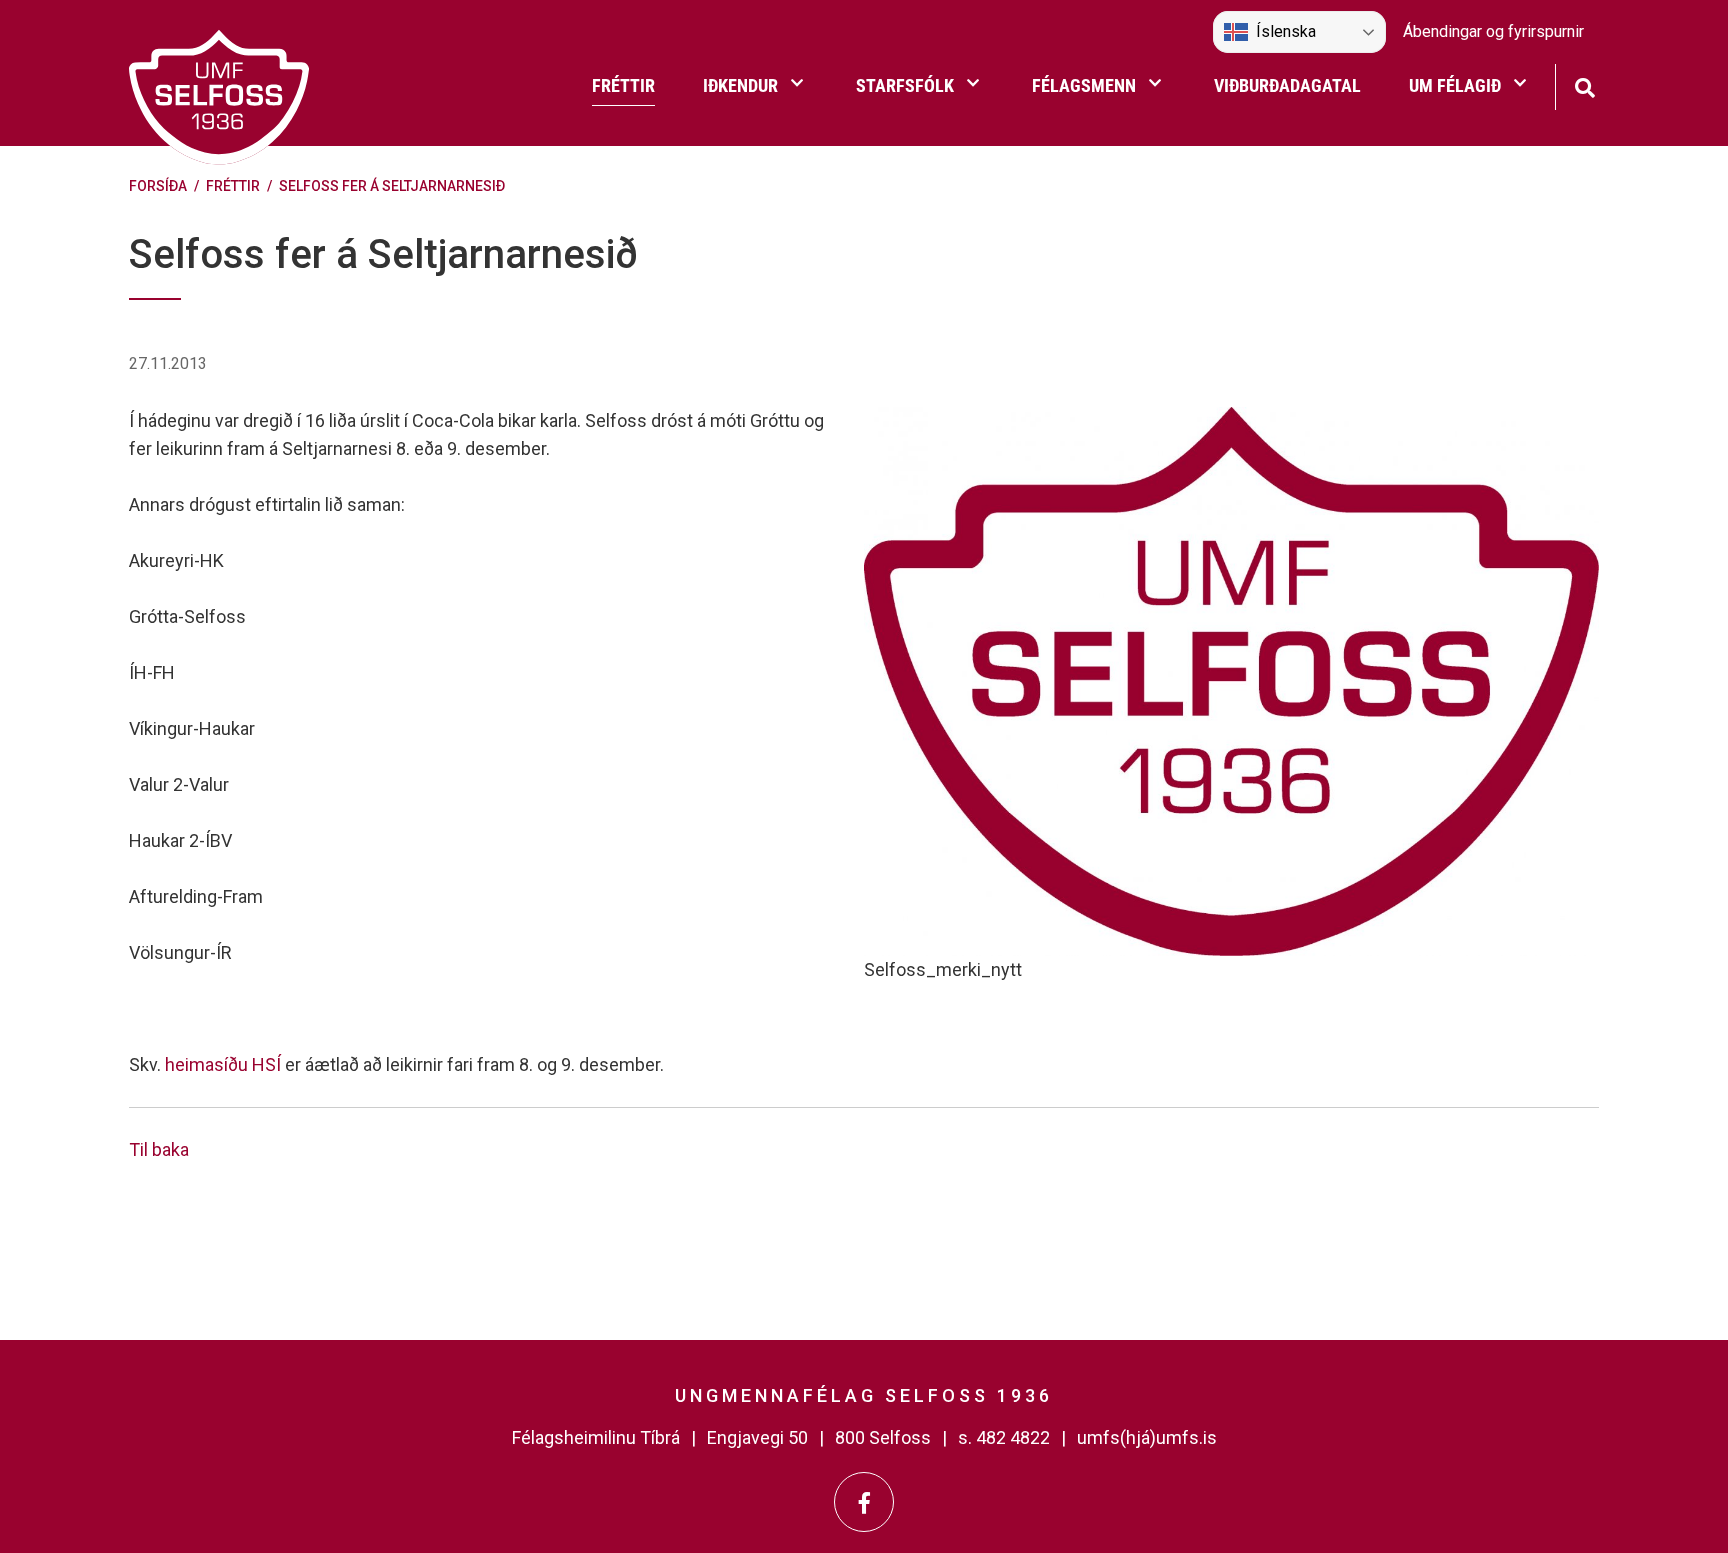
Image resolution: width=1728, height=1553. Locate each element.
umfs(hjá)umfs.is (1147, 1437)
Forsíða (158, 186)
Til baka (159, 1149)
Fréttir (233, 186)
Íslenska (1286, 31)
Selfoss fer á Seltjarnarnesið (392, 186)
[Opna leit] (1584, 85)
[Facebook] (864, 1502)
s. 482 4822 (1004, 1437)
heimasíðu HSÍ (223, 1064)
